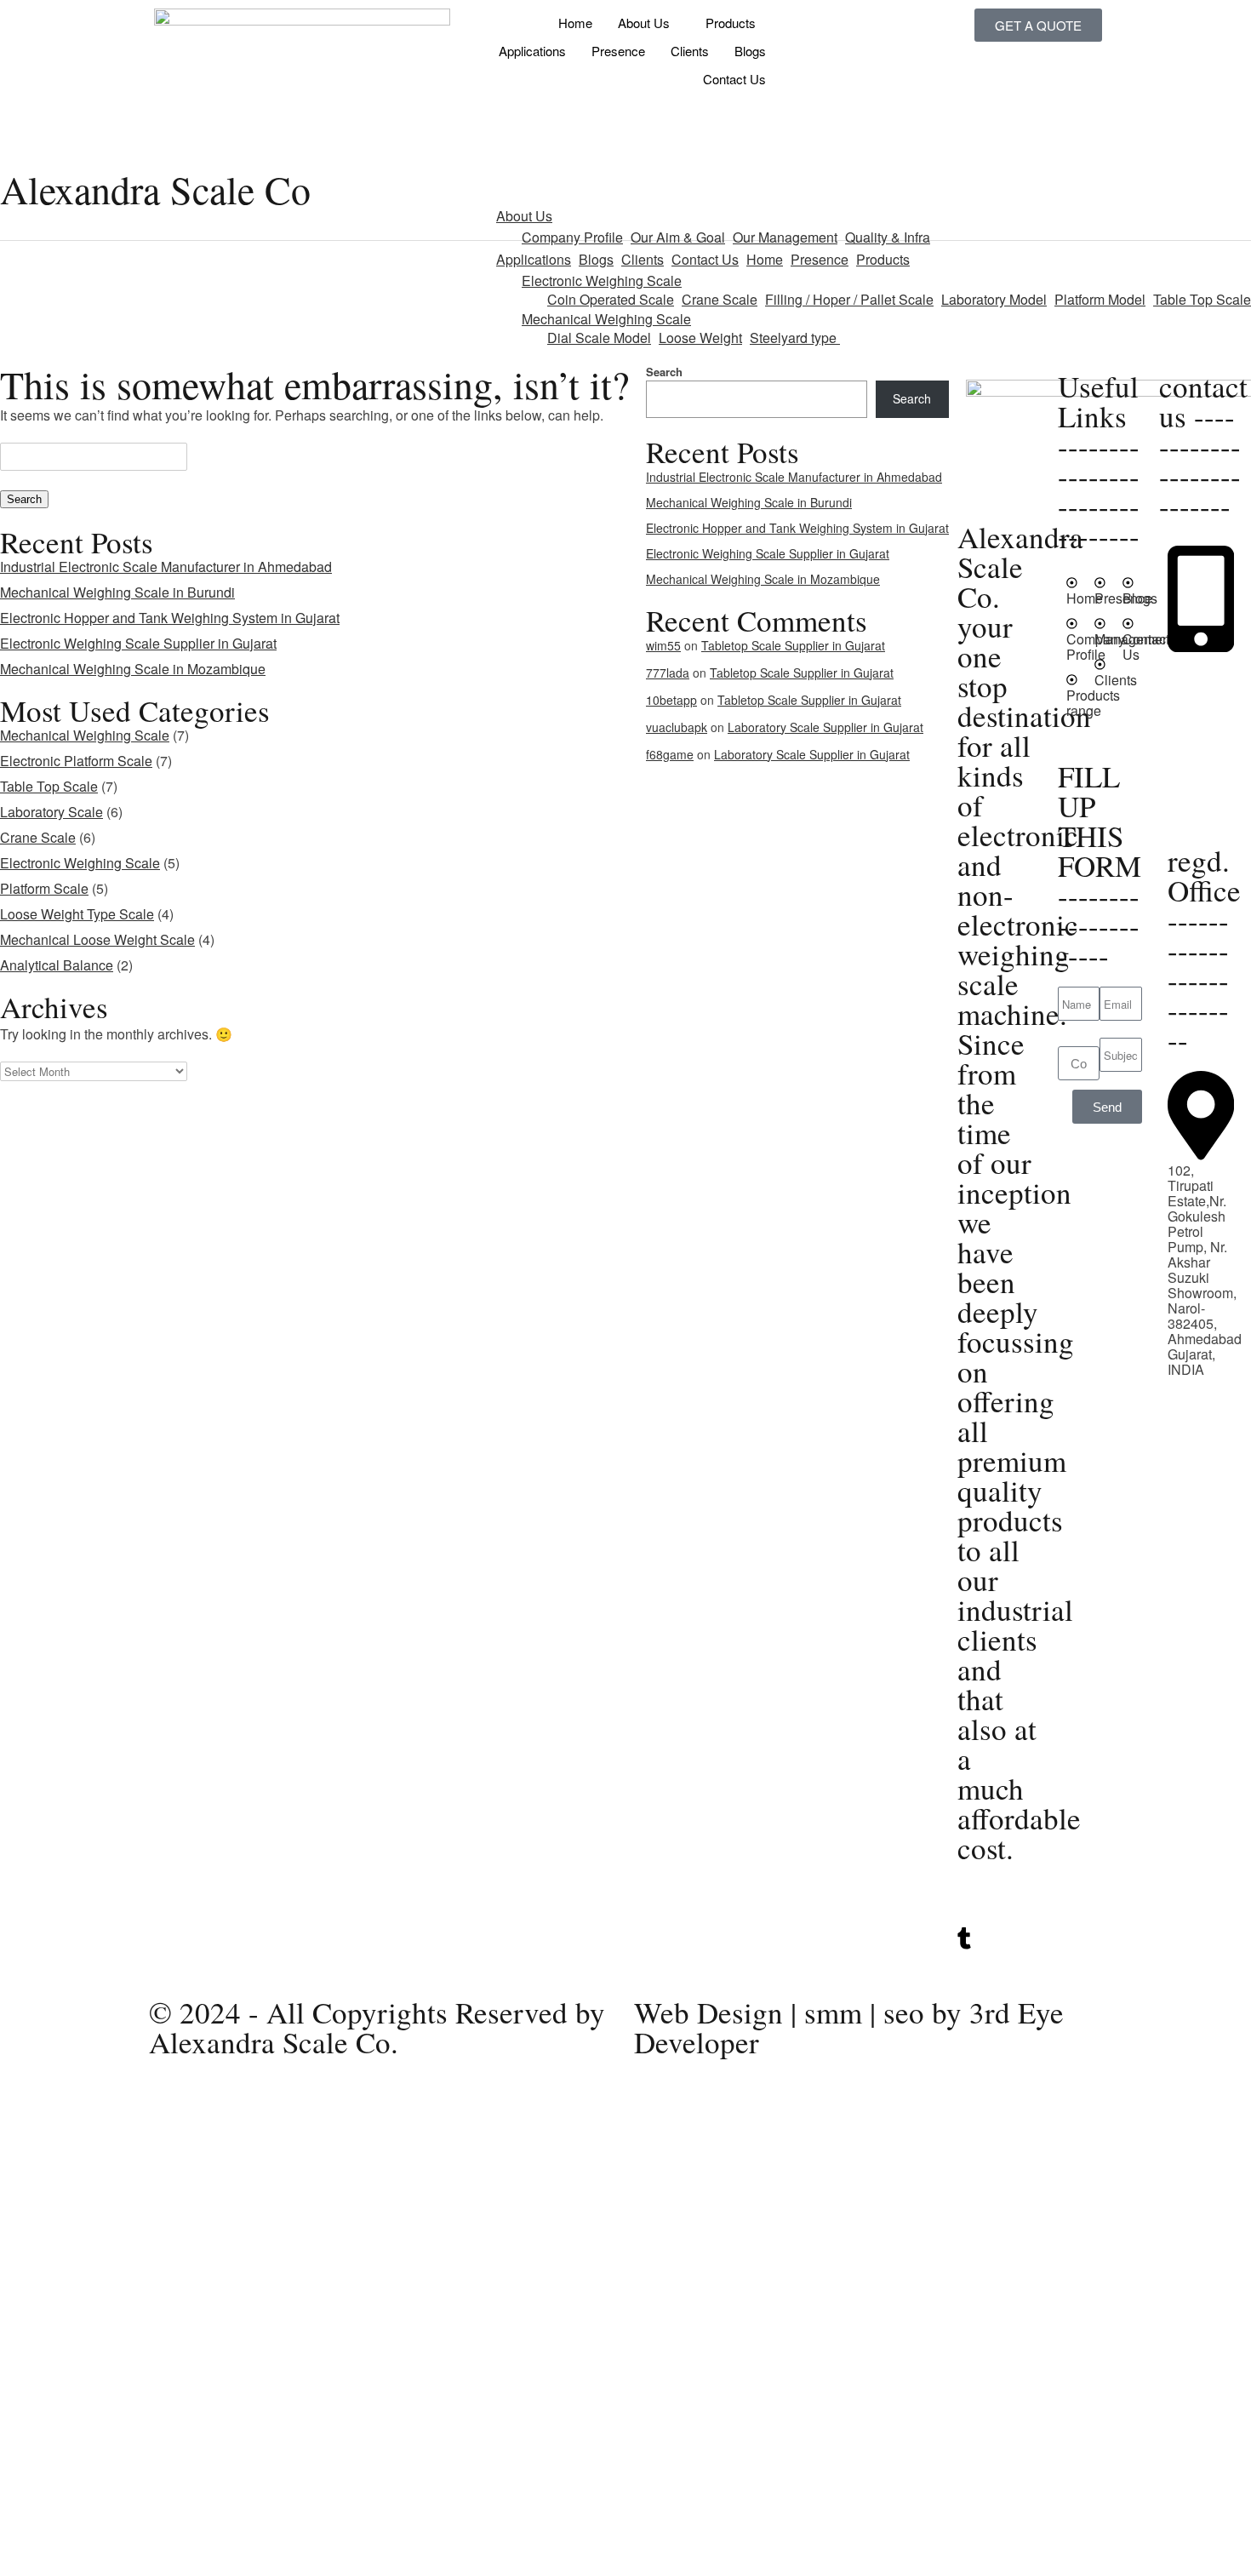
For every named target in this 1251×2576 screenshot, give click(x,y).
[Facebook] (999, 1972)
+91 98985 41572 (1200, 731)
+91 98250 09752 (1200, 670)
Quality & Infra (888, 237)
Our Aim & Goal (678, 237)
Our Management (785, 237)
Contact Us (734, 79)
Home (575, 23)
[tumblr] (999, 1938)
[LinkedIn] (999, 1920)
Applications (532, 51)
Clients (690, 51)
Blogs (750, 51)
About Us (644, 23)
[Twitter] (999, 1904)
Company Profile (572, 237)
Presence (618, 51)
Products (731, 23)
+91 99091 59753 (1200, 700)
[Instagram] (999, 1957)
